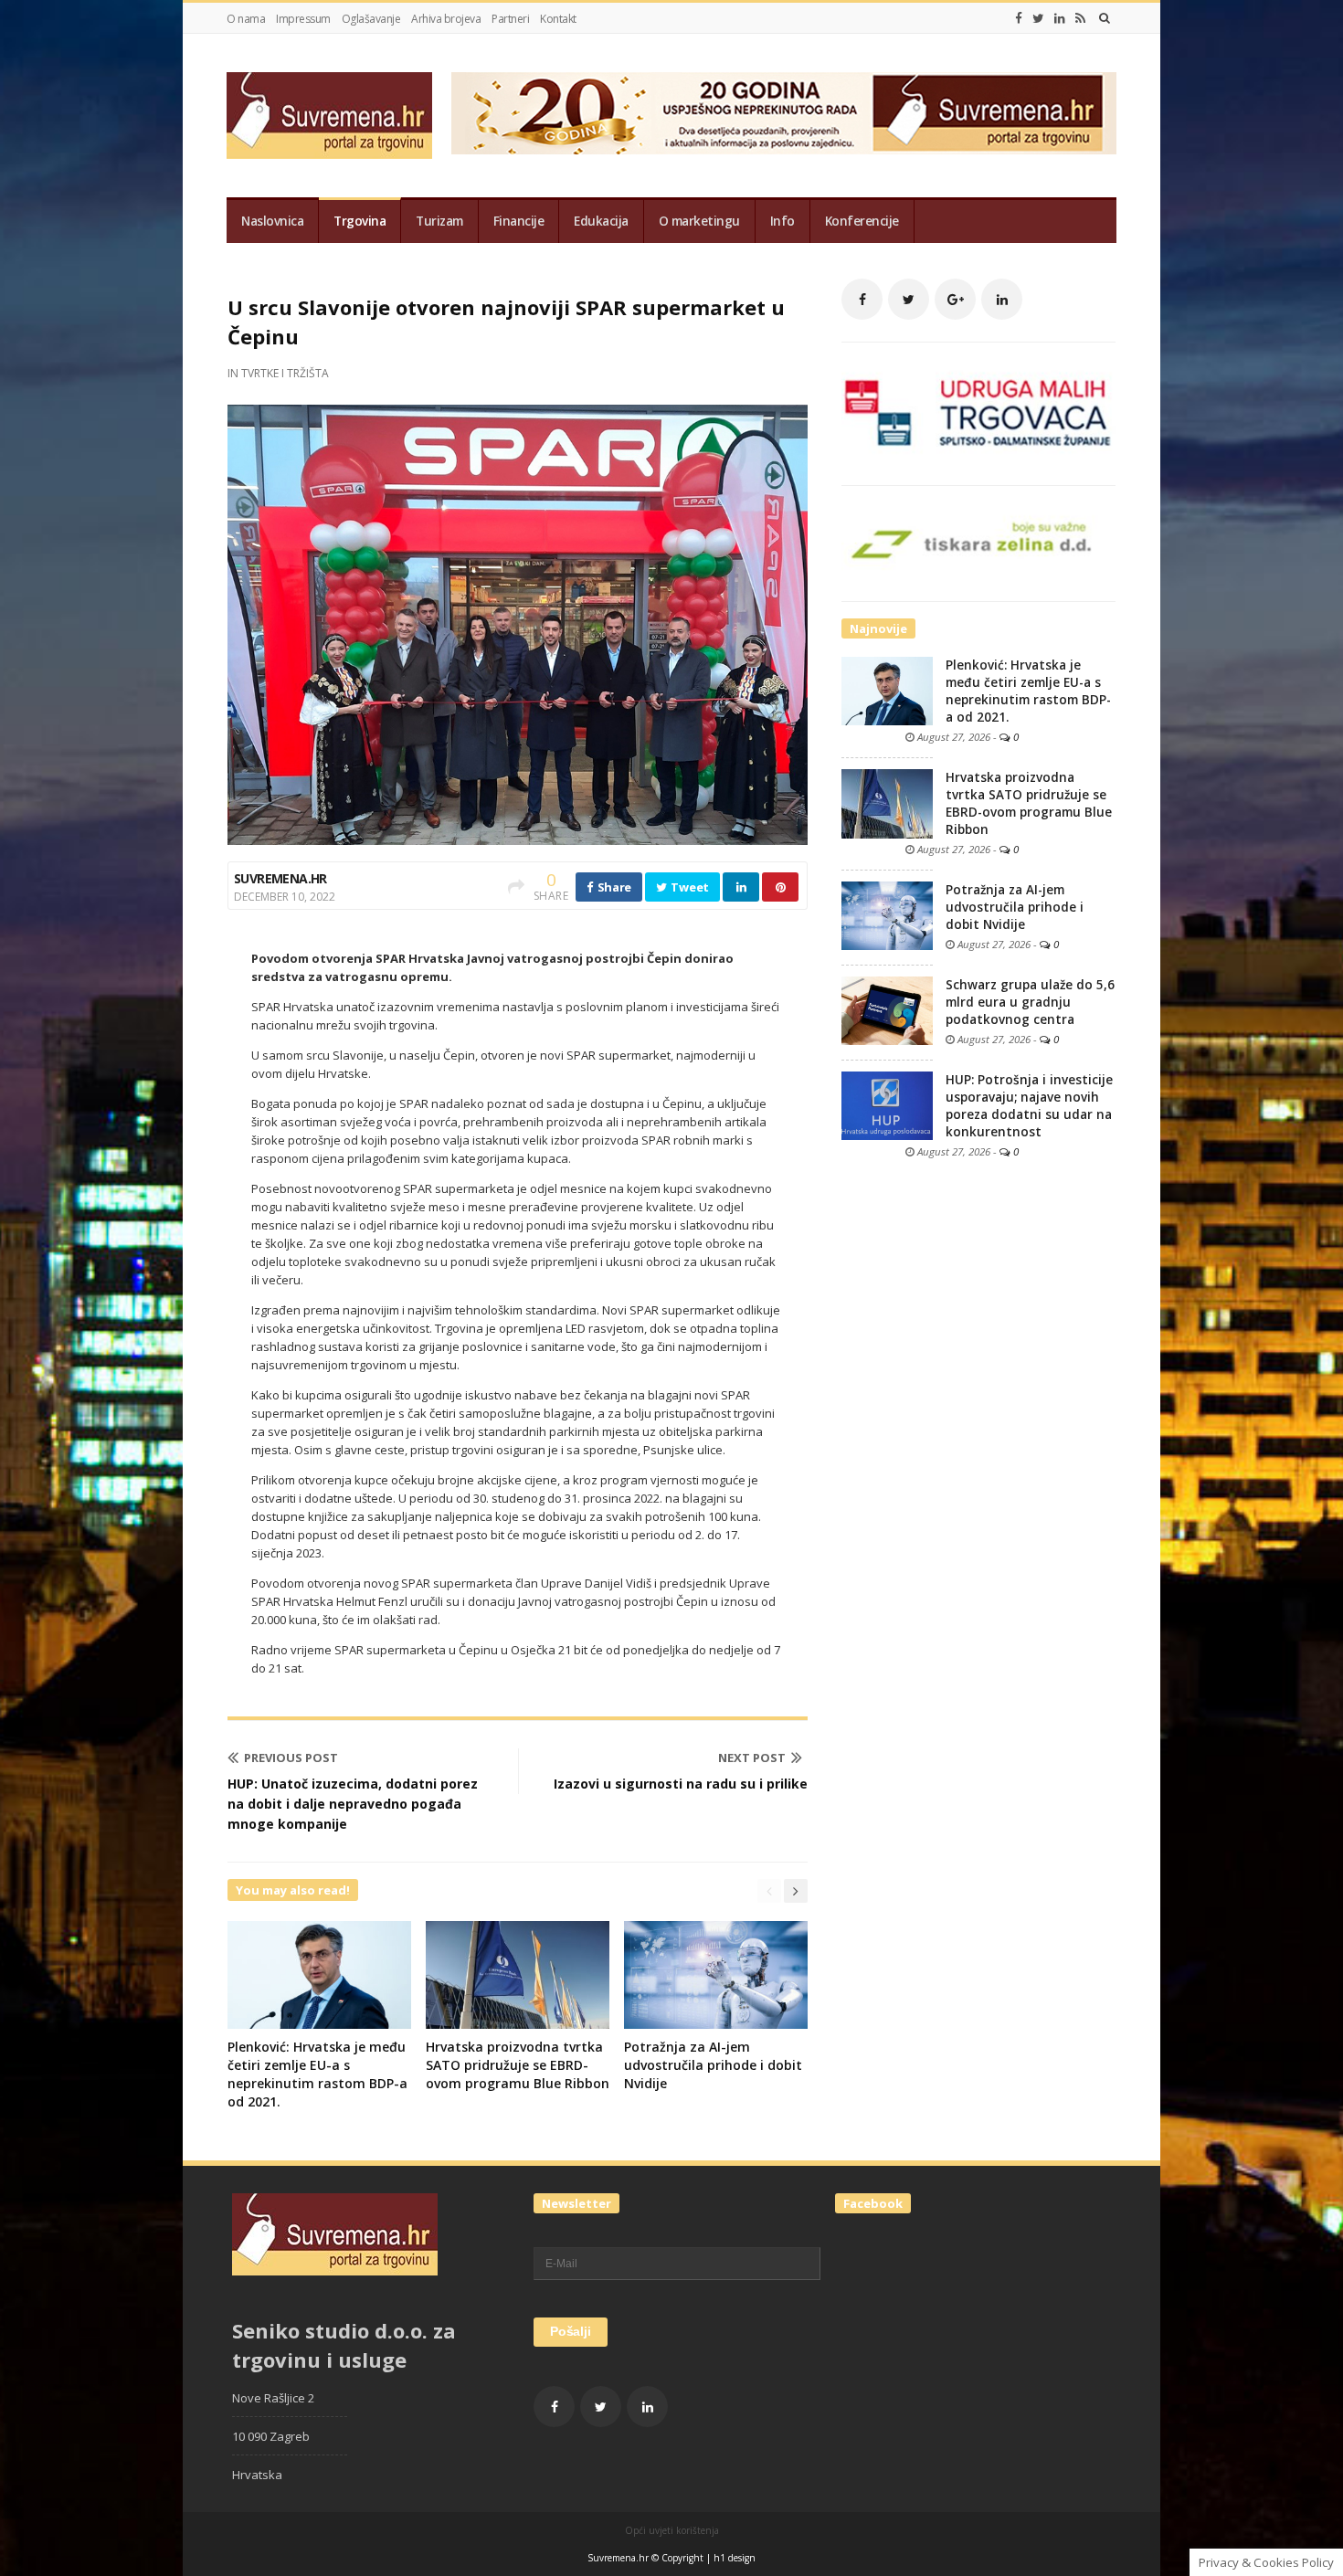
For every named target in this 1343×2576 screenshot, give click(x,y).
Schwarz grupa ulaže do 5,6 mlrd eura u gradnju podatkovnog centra (1030, 1002)
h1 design (735, 2558)
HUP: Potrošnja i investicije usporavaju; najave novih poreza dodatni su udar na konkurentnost (1029, 1106)
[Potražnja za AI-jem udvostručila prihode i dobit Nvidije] (887, 914)
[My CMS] (329, 116)
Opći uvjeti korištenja (672, 2530)
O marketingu (699, 221)
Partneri (510, 19)
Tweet (689, 887)
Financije (519, 221)
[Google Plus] (955, 299)
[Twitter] (1038, 18)
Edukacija (601, 221)
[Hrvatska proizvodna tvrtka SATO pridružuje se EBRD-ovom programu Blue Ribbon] (887, 803)
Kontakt (558, 19)
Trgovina (360, 221)
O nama (246, 19)
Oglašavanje (371, 19)
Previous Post (291, 1758)
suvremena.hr (280, 878)
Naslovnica (272, 221)
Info (783, 221)
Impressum (303, 19)
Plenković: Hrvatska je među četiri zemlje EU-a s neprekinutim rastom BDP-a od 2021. (317, 2074)
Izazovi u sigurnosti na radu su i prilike (681, 1784)
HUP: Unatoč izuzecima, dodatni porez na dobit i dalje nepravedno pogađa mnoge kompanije (353, 1804)
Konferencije (862, 221)
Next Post (752, 1758)
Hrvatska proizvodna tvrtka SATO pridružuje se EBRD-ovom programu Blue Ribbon (518, 2065)
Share (613, 887)
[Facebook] (1019, 18)
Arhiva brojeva (446, 19)
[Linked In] (1060, 18)
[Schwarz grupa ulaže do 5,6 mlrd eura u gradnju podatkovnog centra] (887, 1009)
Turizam (439, 221)
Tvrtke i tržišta (285, 373)
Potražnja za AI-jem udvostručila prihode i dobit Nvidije (713, 2065)
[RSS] (1080, 18)
